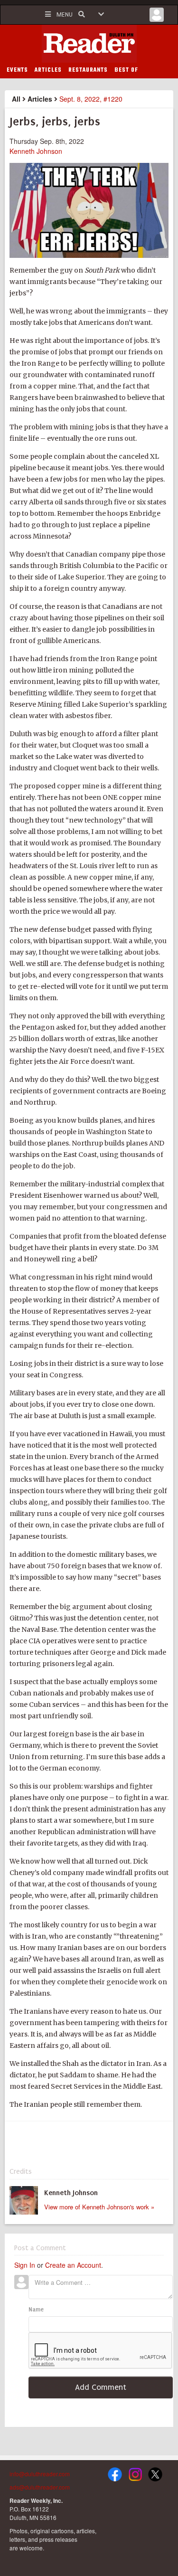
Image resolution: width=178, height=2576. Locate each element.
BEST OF (126, 70)
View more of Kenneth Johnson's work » (99, 2207)
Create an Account (73, 2265)
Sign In (25, 2265)
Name (36, 2310)
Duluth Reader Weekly (89, 44)
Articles (40, 99)
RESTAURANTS (88, 70)
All (16, 99)
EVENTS (17, 70)
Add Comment (101, 2387)
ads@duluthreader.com (40, 2487)
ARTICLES (48, 70)
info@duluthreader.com (40, 2474)
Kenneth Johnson (36, 151)
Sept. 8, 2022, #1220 (91, 99)
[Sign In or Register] (157, 17)
